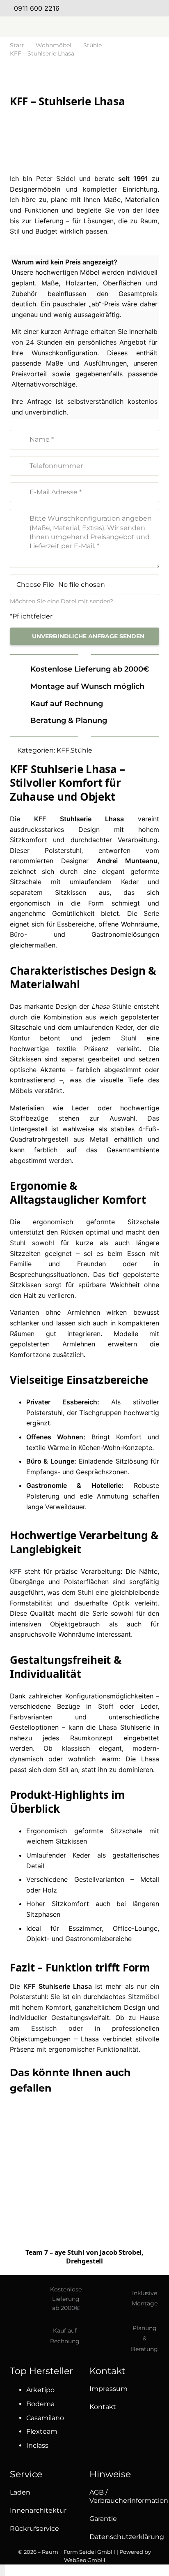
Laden (20, 2492)
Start (17, 45)
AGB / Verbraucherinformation (129, 2496)
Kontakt (103, 2407)
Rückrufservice (34, 2529)
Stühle (92, 45)
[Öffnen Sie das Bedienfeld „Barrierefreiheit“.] (2, 2570)
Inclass (37, 2445)
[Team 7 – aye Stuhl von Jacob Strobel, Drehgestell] (84, 2176)
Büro (17, 934)
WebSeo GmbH (85, 2560)
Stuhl (129, 1038)
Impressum (108, 2389)
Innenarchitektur (38, 2510)
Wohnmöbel (54, 45)
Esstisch (44, 2028)
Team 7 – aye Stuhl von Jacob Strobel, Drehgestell (84, 2257)
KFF (63, 750)
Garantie (103, 2519)
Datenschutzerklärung (127, 2537)
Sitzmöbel (144, 1997)
